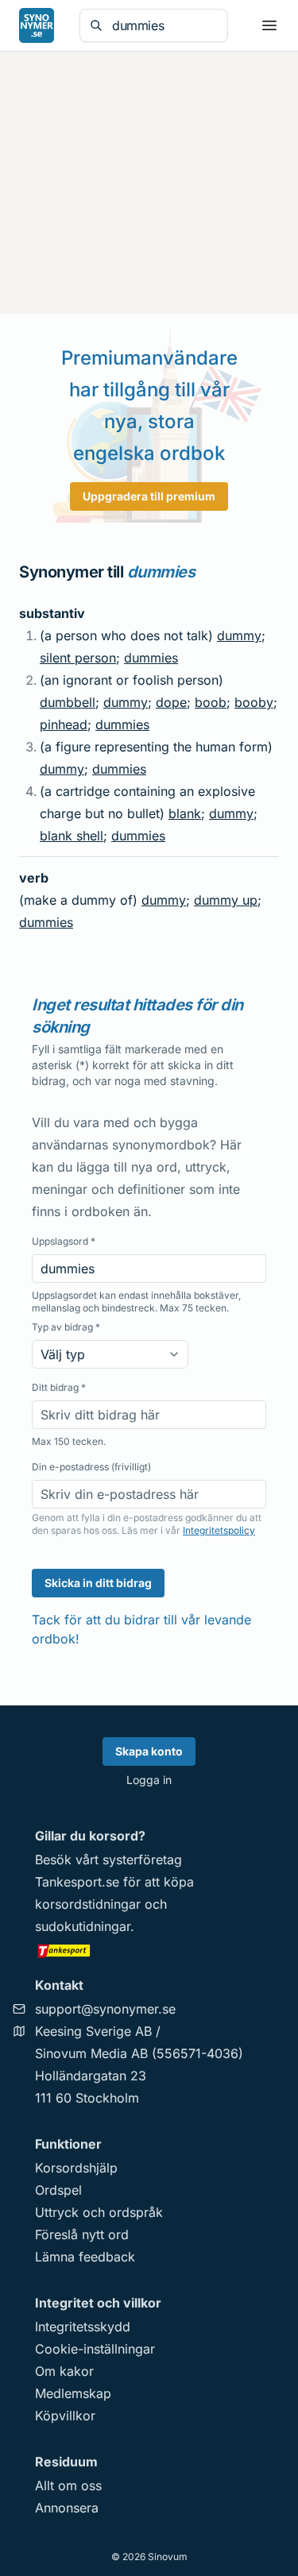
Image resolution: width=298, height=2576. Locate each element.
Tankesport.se (77, 1882)
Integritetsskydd (83, 2327)
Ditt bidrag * (59, 1387)
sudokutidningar (83, 1926)
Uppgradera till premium (149, 496)
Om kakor (64, 2371)
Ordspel (58, 2190)
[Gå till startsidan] (37, 25)
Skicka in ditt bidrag (98, 1583)
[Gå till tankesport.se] (149, 1950)
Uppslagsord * (64, 1241)
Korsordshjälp (76, 2168)
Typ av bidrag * (66, 1327)
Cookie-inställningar (95, 2349)
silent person (78, 658)
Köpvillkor (65, 2416)
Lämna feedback (85, 2257)
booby (254, 702)
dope (171, 702)
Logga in (149, 1780)
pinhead (64, 724)
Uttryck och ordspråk (99, 2212)
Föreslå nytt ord (82, 2234)
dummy (239, 635)
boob (211, 702)
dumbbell (68, 702)
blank (185, 813)
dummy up (226, 900)
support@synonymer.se (105, 2009)
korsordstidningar (88, 1904)
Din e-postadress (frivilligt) (91, 1467)
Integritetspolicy (219, 1530)
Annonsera (67, 2508)
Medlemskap (73, 2393)
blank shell (72, 836)
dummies (151, 658)
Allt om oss (68, 2485)
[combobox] (165, 25)
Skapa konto (149, 1751)
